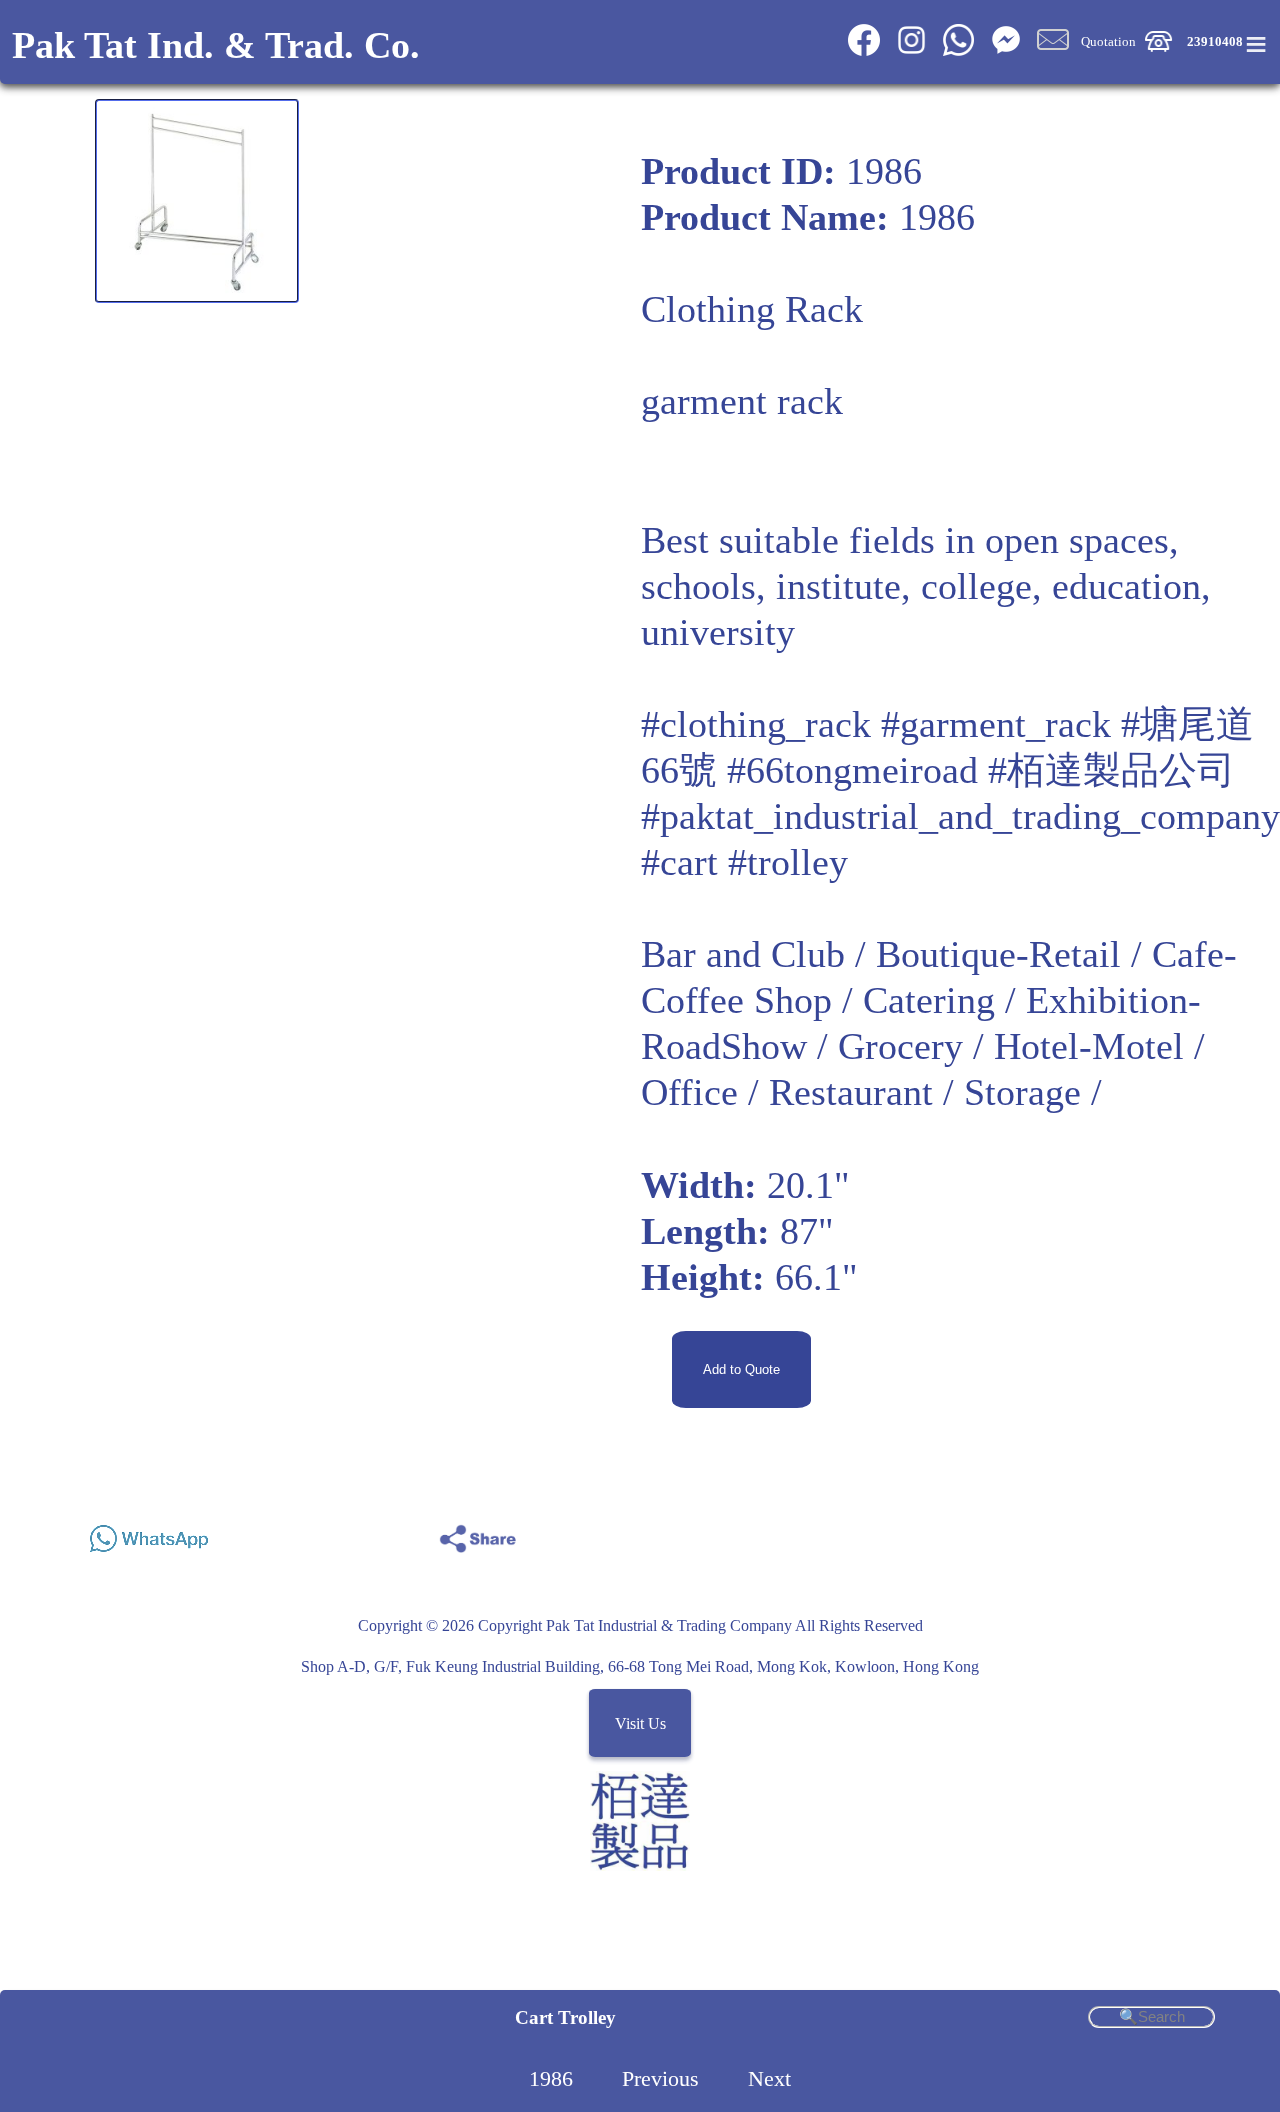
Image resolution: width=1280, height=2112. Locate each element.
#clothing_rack (756, 724)
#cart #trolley (744, 862)
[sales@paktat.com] (1053, 52)
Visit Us (640, 1723)
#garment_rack (996, 724)
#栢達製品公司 (1111, 770)
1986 (551, 2079)
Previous (660, 2079)
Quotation (1108, 41)
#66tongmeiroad (852, 770)
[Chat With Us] (1006, 52)
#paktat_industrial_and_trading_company (960, 816)
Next (769, 2079)
